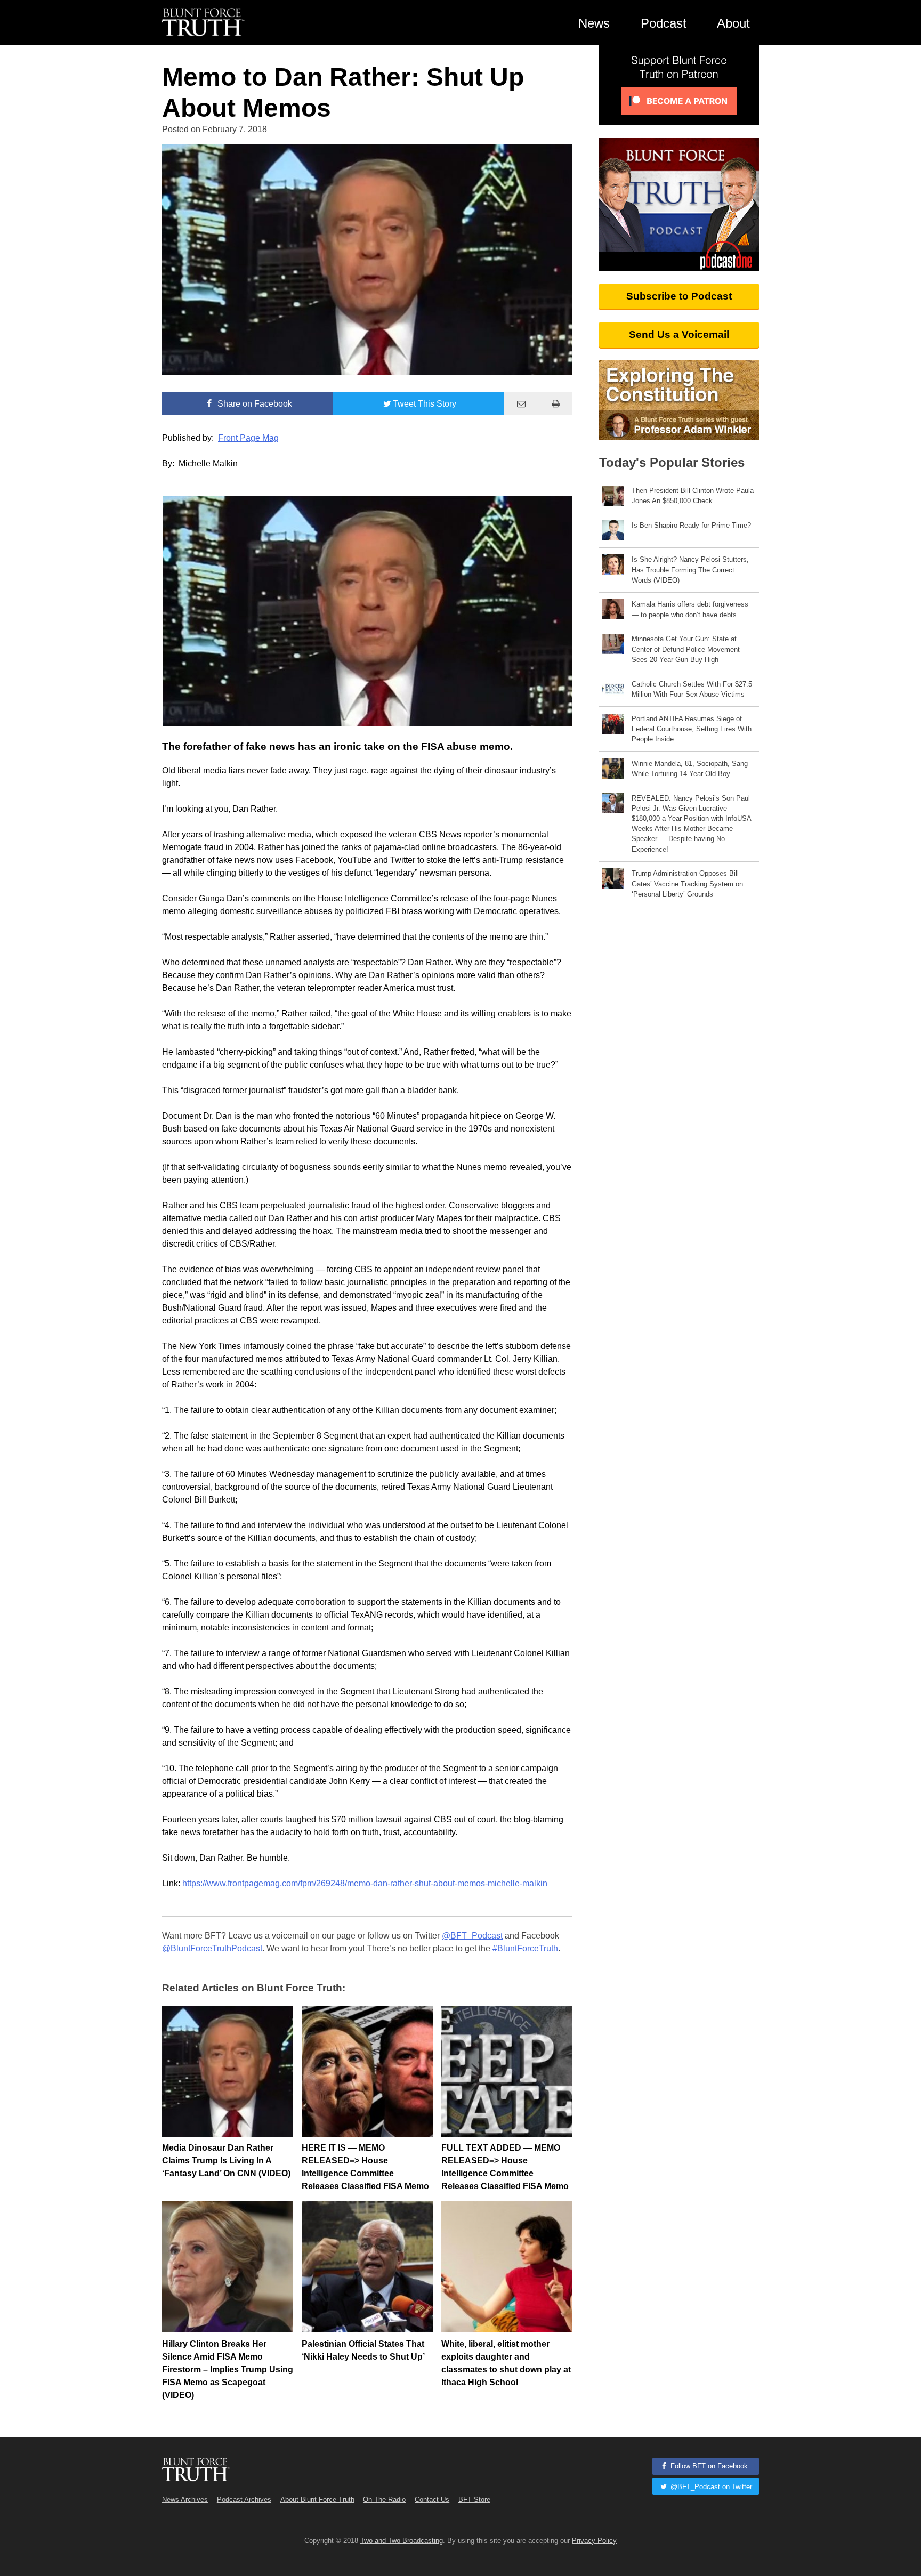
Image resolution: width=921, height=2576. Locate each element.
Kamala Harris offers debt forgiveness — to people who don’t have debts (690, 609)
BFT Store (474, 2500)
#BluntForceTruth (525, 1948)
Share (254, 404)
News (594, 23)
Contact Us (432, 2500)
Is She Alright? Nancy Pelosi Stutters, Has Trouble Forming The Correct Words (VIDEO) (690, 570)
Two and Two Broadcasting (402, 2541)
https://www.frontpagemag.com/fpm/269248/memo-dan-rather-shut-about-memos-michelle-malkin (365, 1883)
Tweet (425, 404)
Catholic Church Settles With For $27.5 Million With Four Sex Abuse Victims (692, 689)
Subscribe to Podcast (679, 296)
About (733, 23)
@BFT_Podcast (472, 1936)
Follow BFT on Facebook (708, 2466)
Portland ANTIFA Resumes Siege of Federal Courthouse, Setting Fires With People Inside (692, 729)
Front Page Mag (248, 438)
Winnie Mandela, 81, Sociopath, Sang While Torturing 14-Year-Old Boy (690, 769)
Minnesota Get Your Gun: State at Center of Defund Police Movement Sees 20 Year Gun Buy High (686, 649)
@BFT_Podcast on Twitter (710, 2487)
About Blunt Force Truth (317, 2500)
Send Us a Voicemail (679, 334)
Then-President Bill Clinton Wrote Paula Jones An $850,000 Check (693, 496)
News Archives (185, 2500)
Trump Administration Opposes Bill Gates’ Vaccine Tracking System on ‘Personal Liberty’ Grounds (687, 883)
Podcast (664, 23)
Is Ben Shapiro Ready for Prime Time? (691, 525)
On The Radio (384, 2500)
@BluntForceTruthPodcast (212, 1948)
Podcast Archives (244, 2500)
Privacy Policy (594, 2541)
